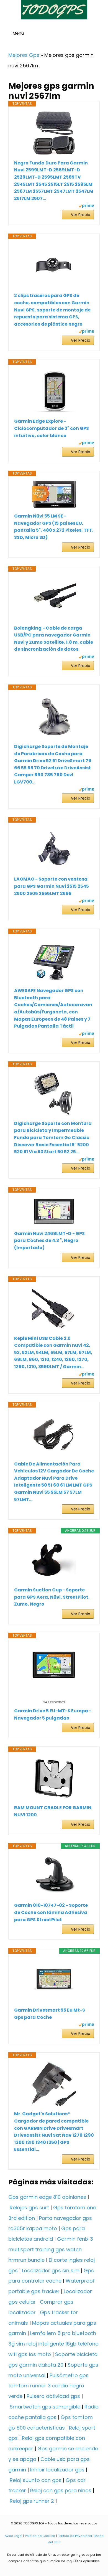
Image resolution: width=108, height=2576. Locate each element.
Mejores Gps (24, 55)
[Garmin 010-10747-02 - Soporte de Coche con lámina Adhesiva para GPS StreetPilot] (54, 1875)
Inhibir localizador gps (57, 2470)
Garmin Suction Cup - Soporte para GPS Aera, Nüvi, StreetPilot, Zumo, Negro (52, 1597)
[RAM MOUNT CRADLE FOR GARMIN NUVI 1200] (54, 1778)
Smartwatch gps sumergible (45, 2407)
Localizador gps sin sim (51, 2271)
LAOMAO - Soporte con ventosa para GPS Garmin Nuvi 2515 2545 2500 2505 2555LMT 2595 (52, 886)
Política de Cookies (40, 2536)
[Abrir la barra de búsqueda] (101, 34)
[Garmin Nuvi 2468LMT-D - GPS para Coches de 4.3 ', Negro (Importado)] (54, 1211)
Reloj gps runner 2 (32, 2501)
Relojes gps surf (29, 2208)
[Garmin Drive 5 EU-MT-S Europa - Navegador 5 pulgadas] (54, 1665)
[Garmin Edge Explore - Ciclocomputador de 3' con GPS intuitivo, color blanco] (54, 391)
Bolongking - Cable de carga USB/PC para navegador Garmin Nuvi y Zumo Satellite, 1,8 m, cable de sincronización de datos (54, 639)
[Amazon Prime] (86, 206)
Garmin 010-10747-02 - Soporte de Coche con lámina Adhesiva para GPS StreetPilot (51, 1912)
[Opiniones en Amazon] (54, 1695)
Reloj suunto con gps (36, 2480)
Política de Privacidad (75, 2536)
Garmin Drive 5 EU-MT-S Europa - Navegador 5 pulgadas (53, 1714)
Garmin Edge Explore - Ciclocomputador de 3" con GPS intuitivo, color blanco (52, 428)
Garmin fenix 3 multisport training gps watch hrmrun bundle (51, 2249)
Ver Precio (81, 215)
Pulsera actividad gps (53, 2396)
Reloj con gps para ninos (61, 2490)
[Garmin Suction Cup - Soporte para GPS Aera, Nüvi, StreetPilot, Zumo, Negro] (54, 1560)
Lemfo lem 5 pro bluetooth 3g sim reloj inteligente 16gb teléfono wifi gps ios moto (53, 2344)
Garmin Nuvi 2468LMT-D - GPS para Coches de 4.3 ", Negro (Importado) (49, 1241)
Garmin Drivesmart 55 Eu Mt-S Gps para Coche (50, 2014)
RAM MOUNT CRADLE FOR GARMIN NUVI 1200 (53, 1811)
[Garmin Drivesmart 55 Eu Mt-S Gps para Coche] (54, 1980)
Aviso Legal (14, 2536)
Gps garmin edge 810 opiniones (47, 2197)
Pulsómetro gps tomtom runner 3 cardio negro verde (48, 2386)
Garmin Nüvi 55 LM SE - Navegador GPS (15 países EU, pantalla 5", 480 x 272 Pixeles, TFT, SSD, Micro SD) (54, 527)
